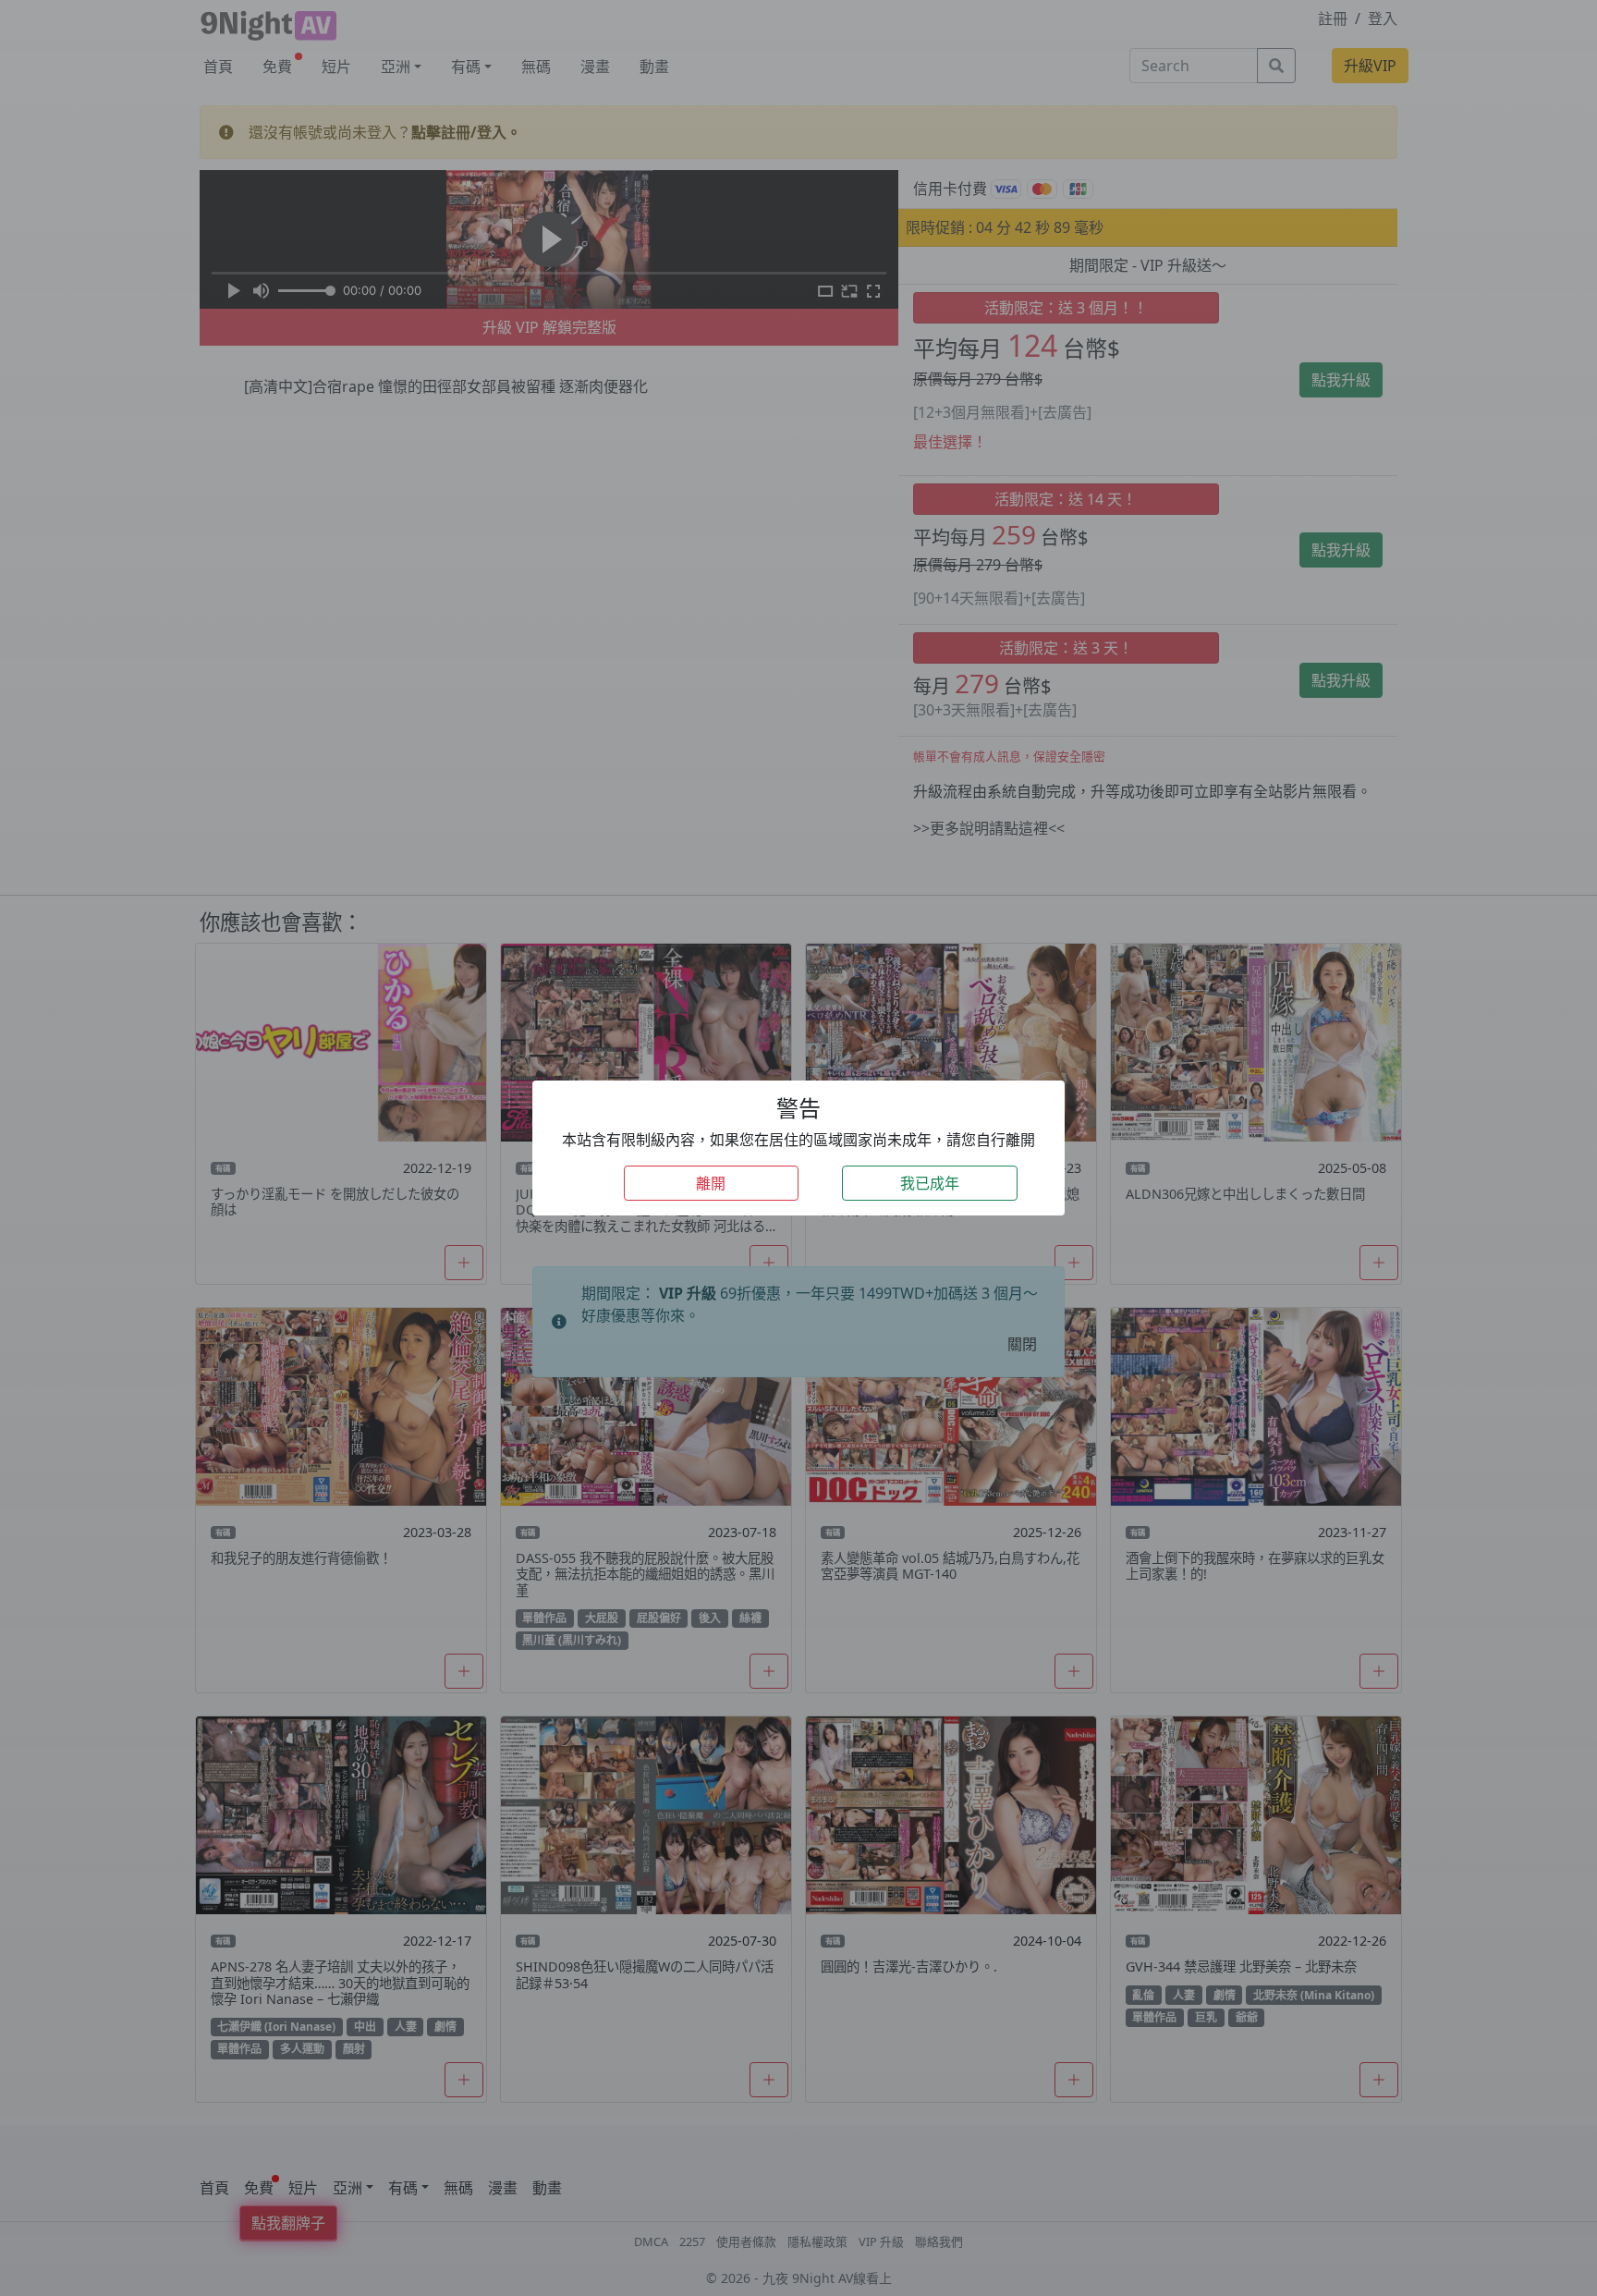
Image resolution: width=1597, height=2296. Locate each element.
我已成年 (930, 1183)
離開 (711, 1183)
